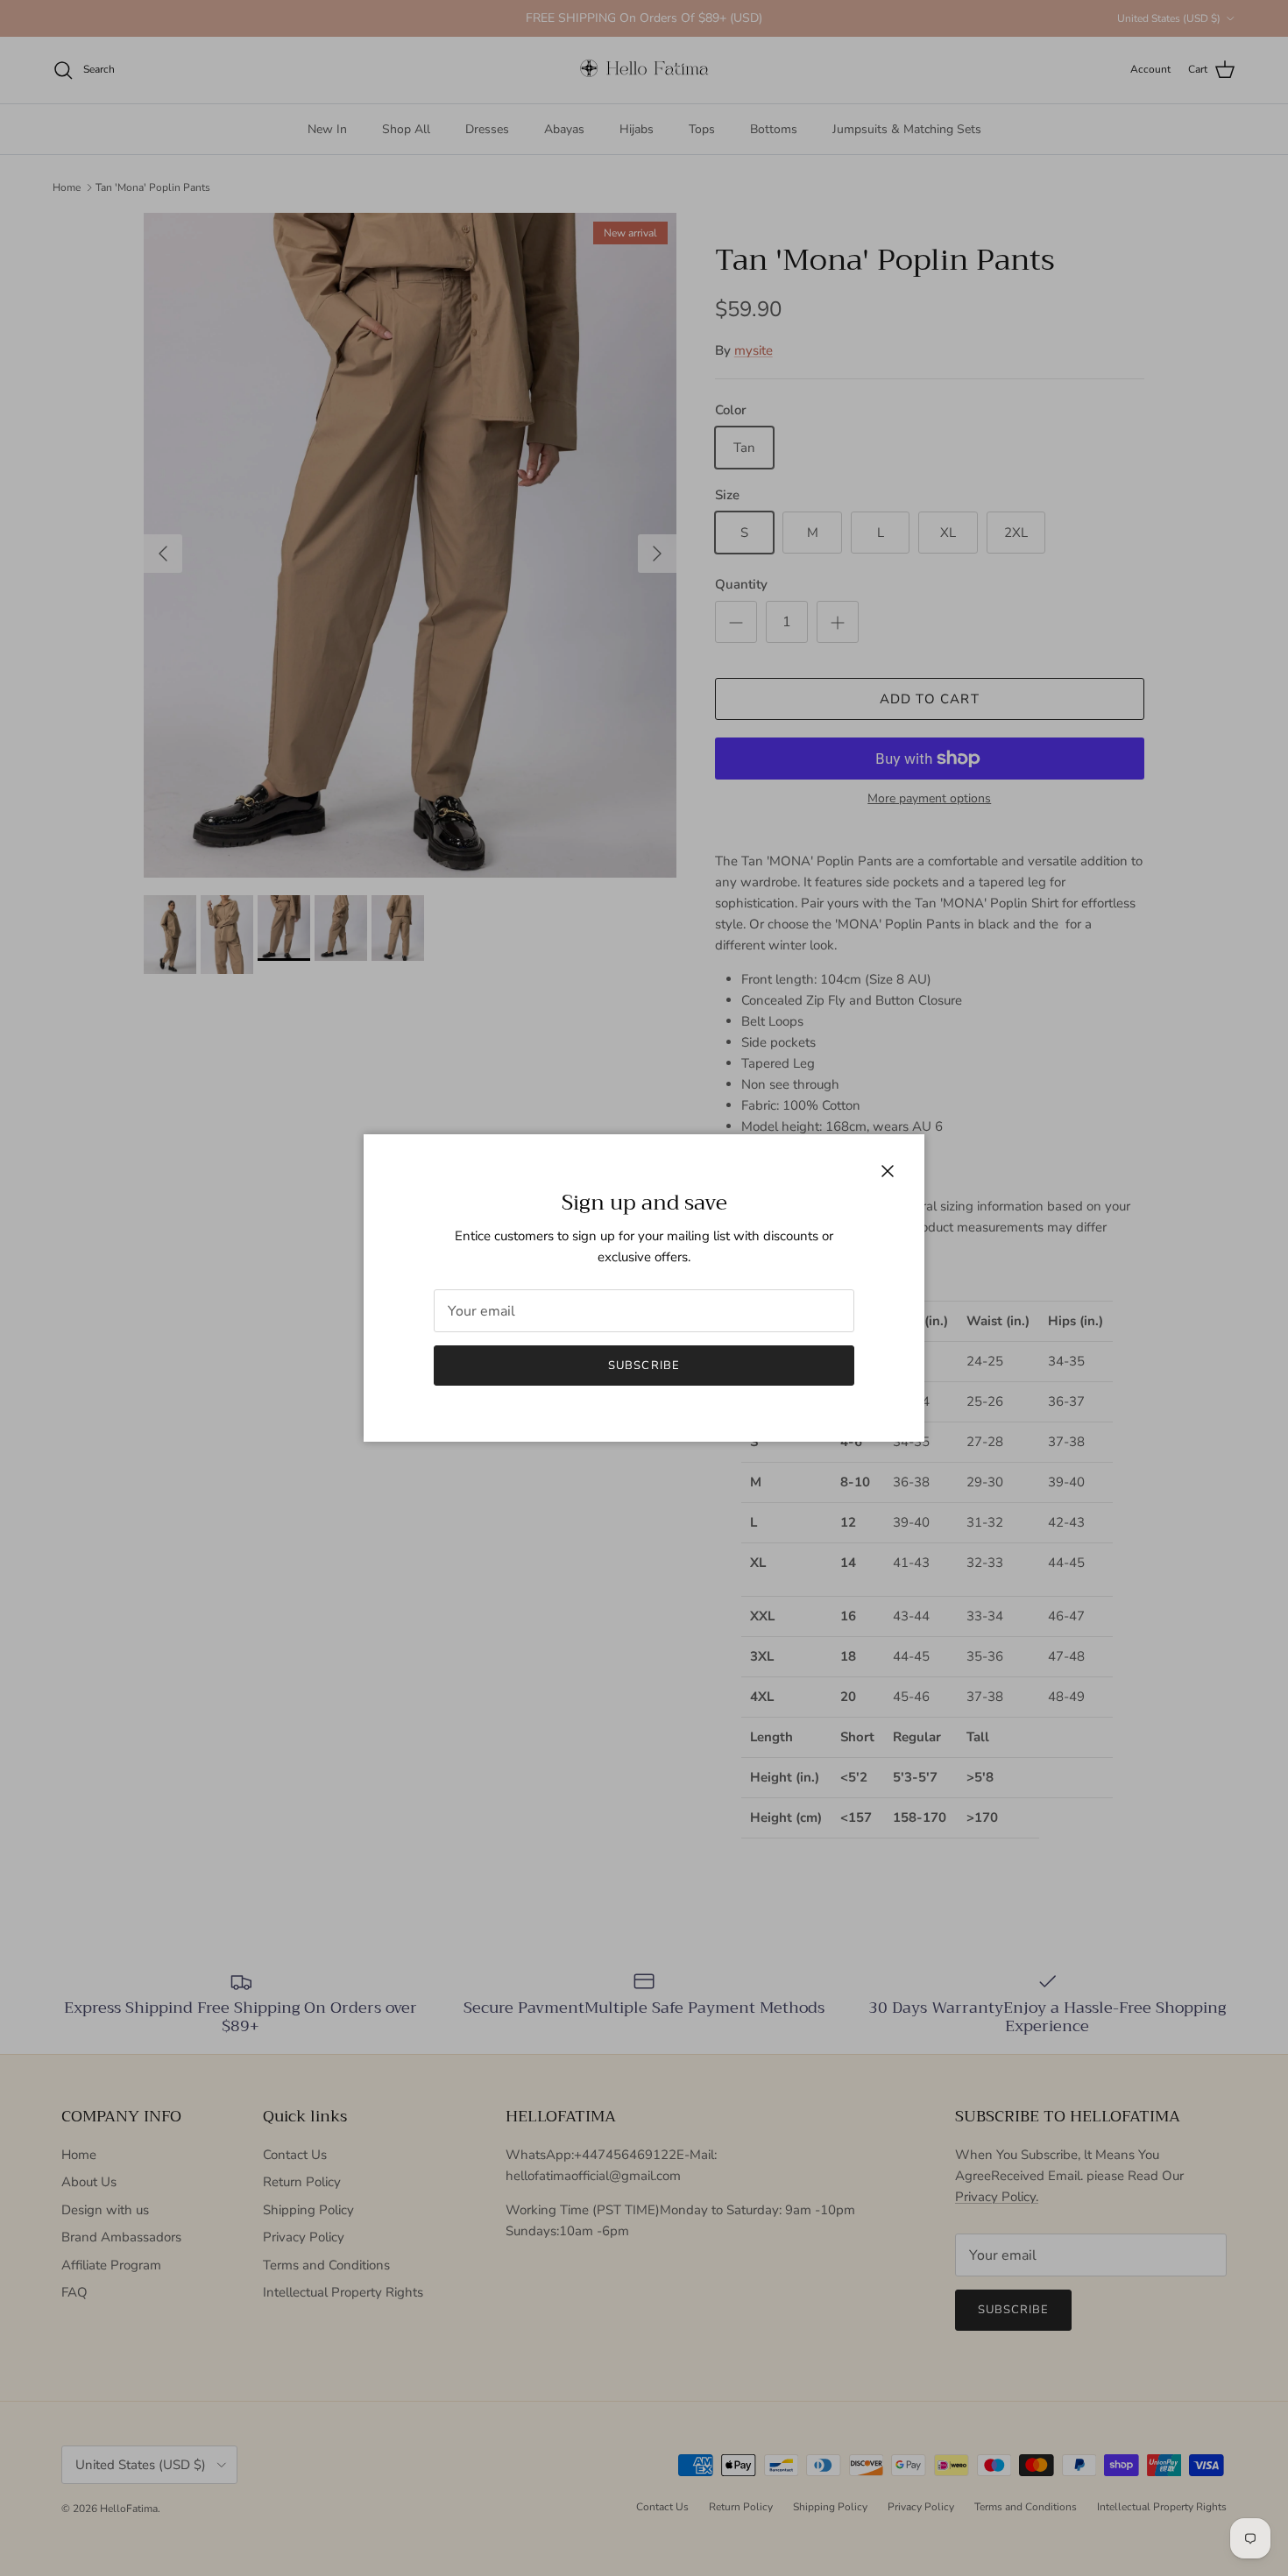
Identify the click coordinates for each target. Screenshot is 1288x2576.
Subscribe (644, 1366)
